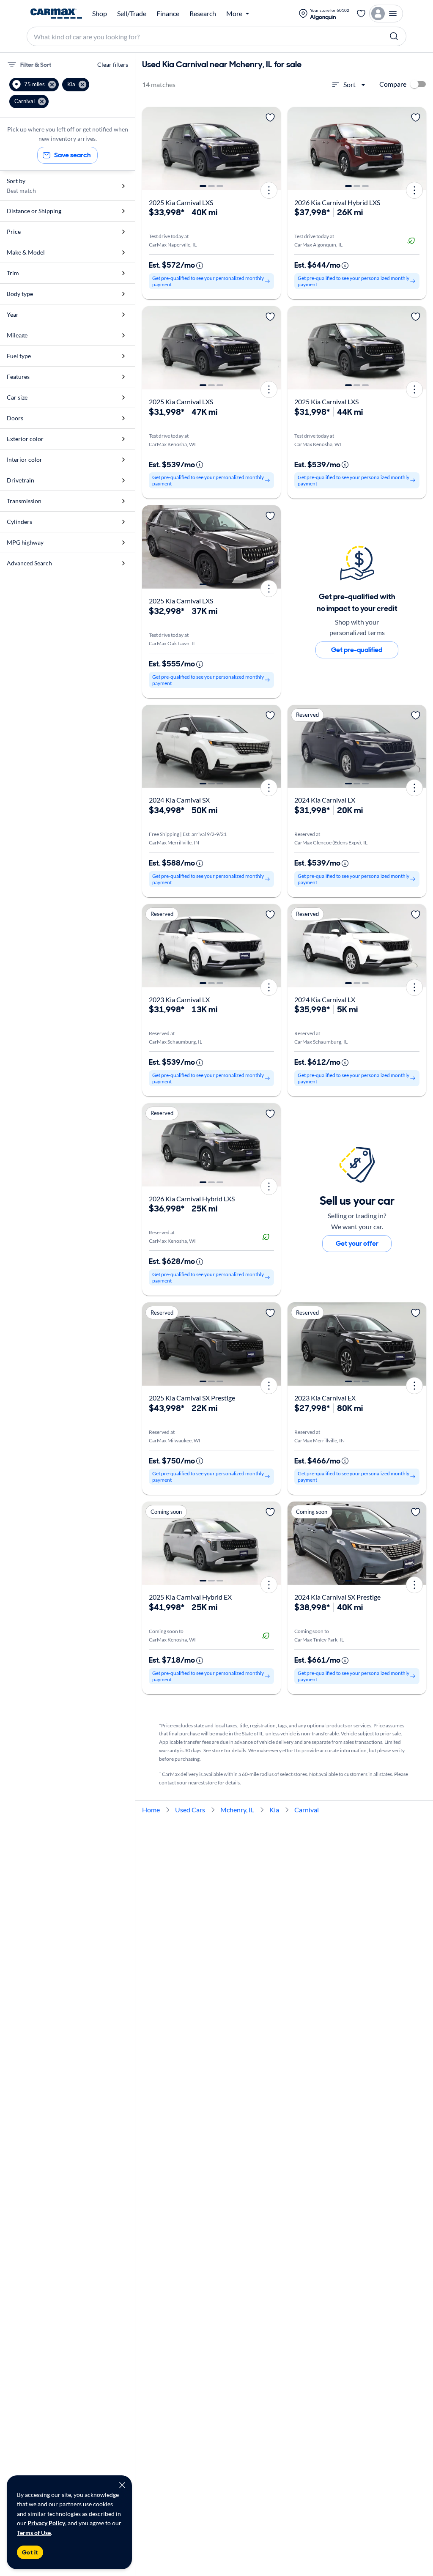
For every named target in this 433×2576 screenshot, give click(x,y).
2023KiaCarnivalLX (179, 999)
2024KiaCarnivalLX (325, 800)
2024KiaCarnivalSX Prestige (337, 1597)
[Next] (271, 149)
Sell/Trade (132, 14)
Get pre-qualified (357, 650)
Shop (100, 14)
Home (151, 1810)
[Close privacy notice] (122, 2485)
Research (203, 14)
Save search (73, 155)
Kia (274, 1810)
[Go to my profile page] (386, 14)
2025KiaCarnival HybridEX (190, 1597)
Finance (168, 14)
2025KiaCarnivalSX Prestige (192, 1398)
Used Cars (190, 1810)
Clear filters (113, 64)
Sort (349, 84)
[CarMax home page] (56, 14)
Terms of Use (34, 2533)
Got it (30, 2552)
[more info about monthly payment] (200, 266)
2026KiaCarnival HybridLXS (337, 202)
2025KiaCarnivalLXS (181, 202)
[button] (34, 85)
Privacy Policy (46, 2523)
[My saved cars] (361, 14)
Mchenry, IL (237, 1810)
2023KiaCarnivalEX (325, 1398)
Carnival (307, 1810)
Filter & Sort (36, 65)
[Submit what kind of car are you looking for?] (394, 36)
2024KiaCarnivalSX (179, 800)
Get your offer (357, 1243)
